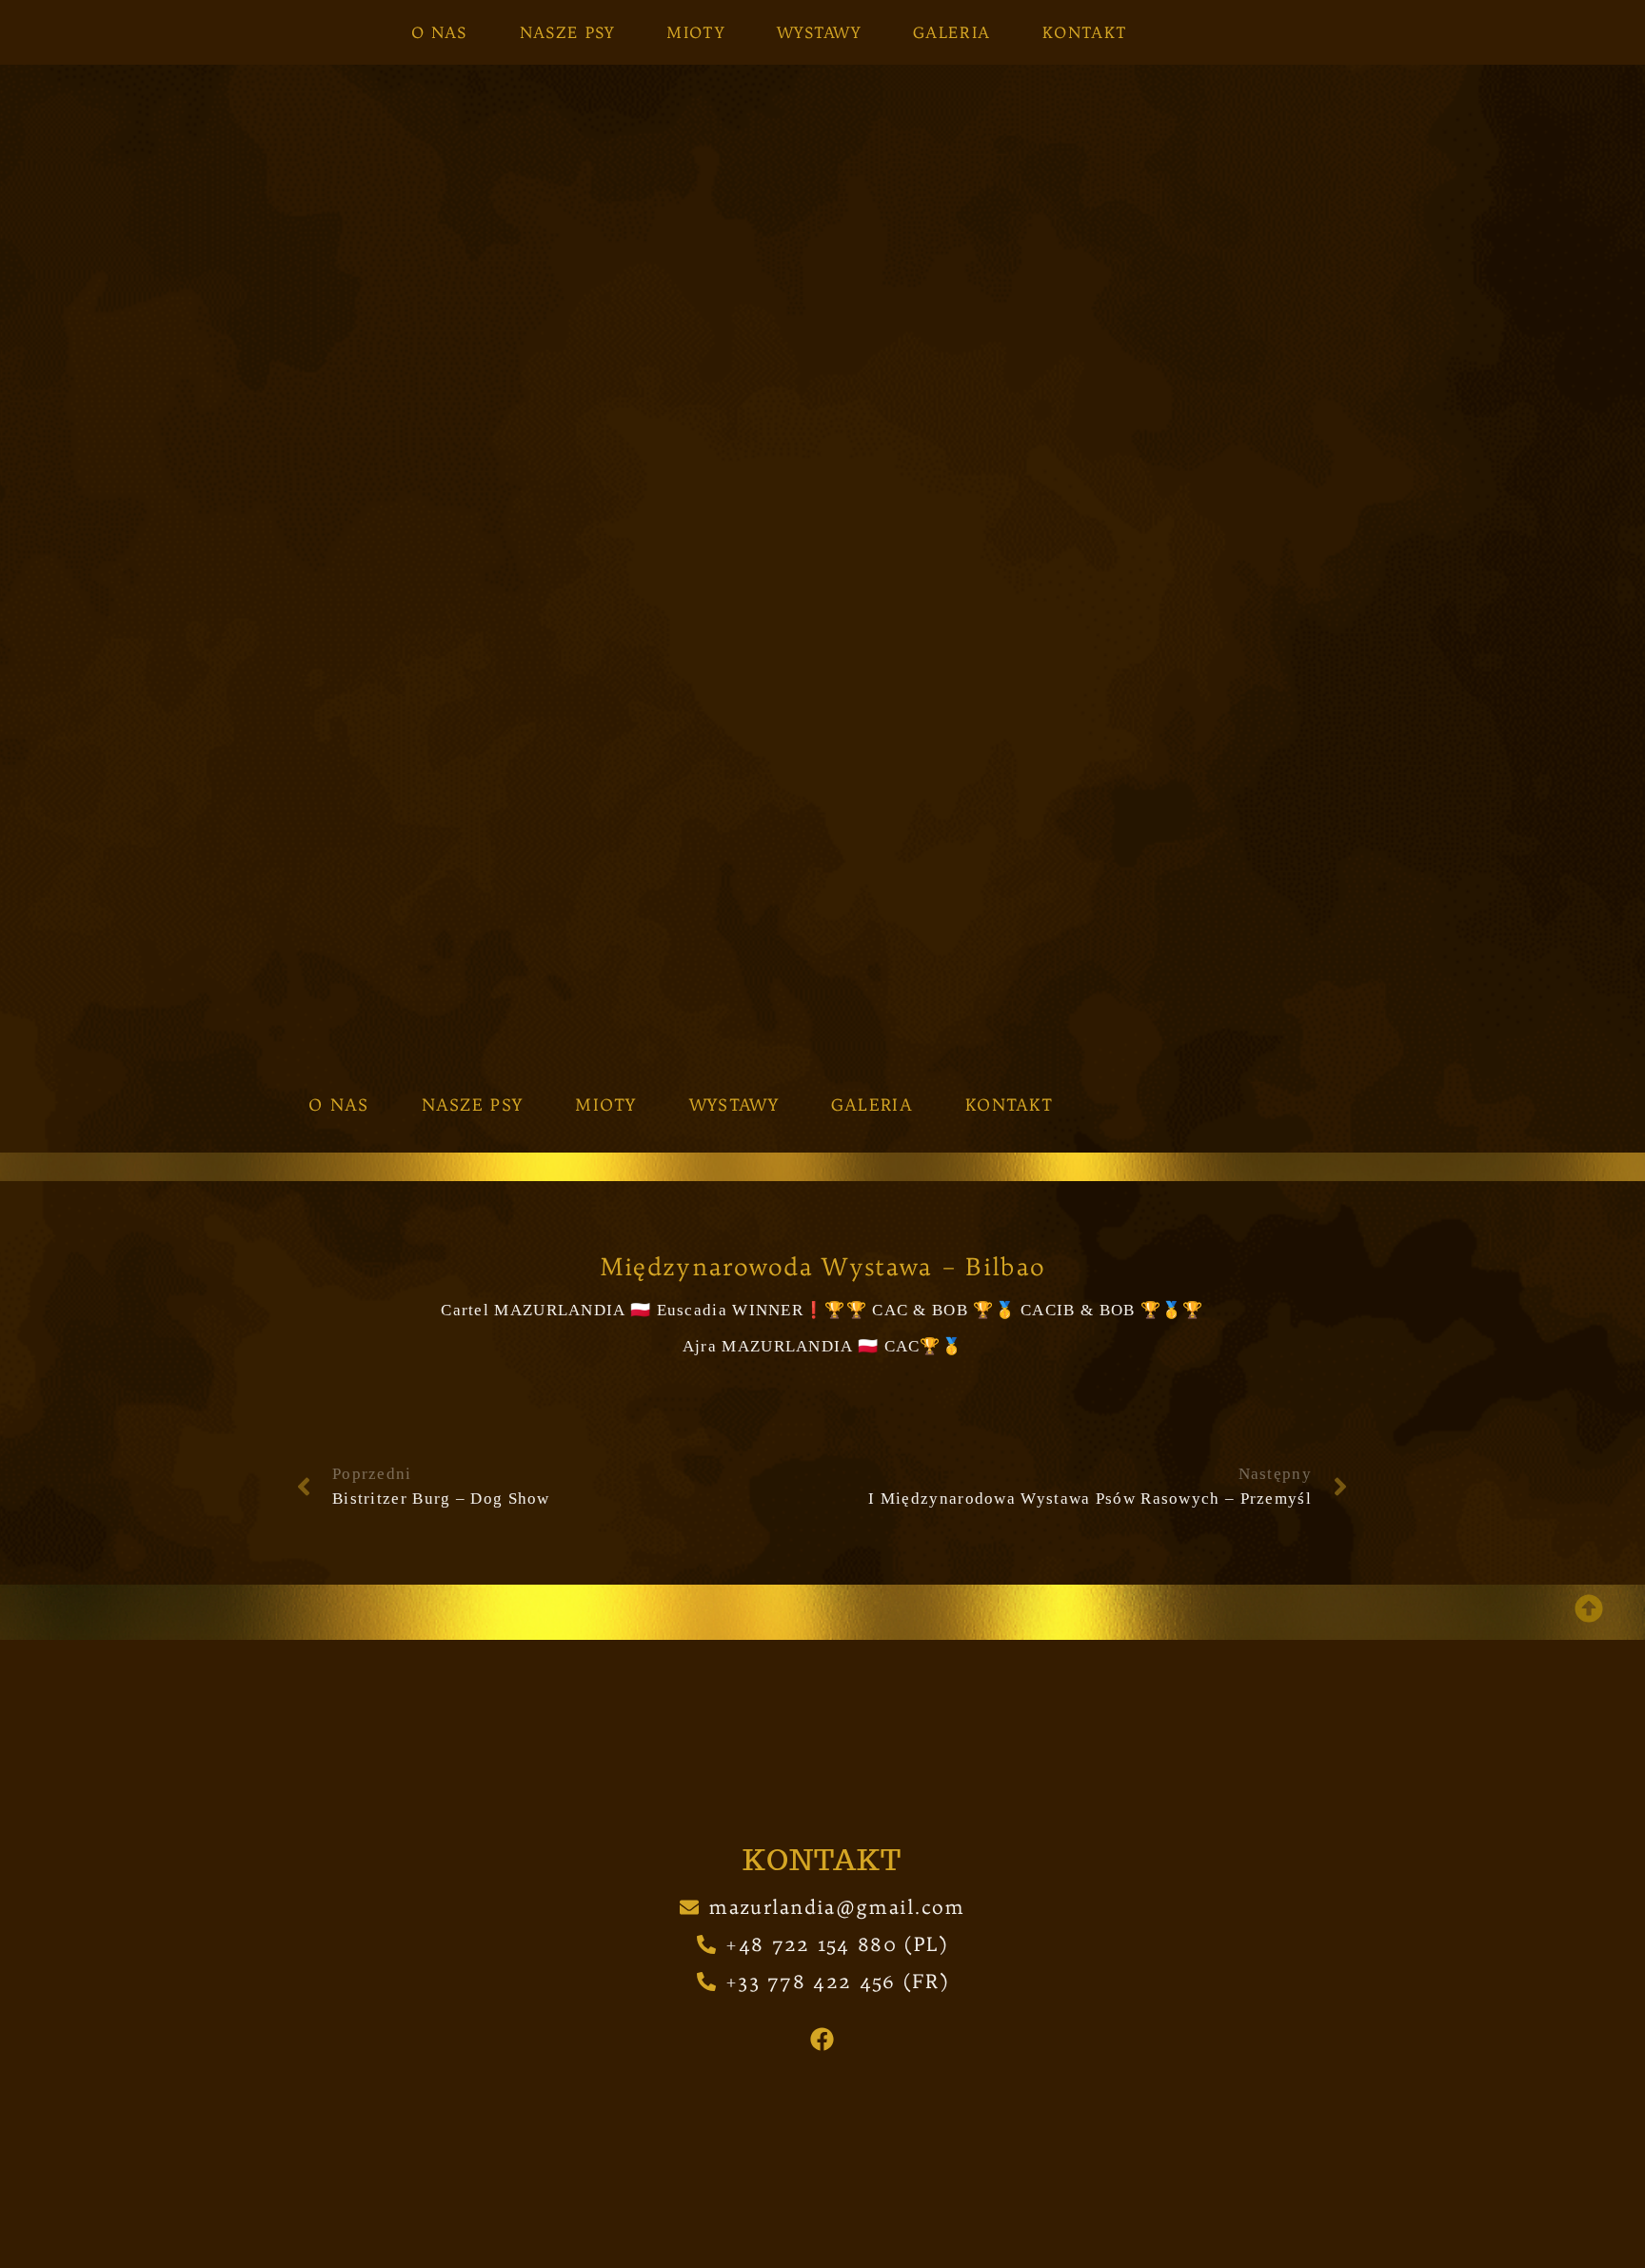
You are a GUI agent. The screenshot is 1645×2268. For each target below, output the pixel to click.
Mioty (695, 32)
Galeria (951, 32)
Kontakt (1085, 32)
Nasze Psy (567, 32)
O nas (439, 32)
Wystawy (819, 32)
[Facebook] (822, 2039)
